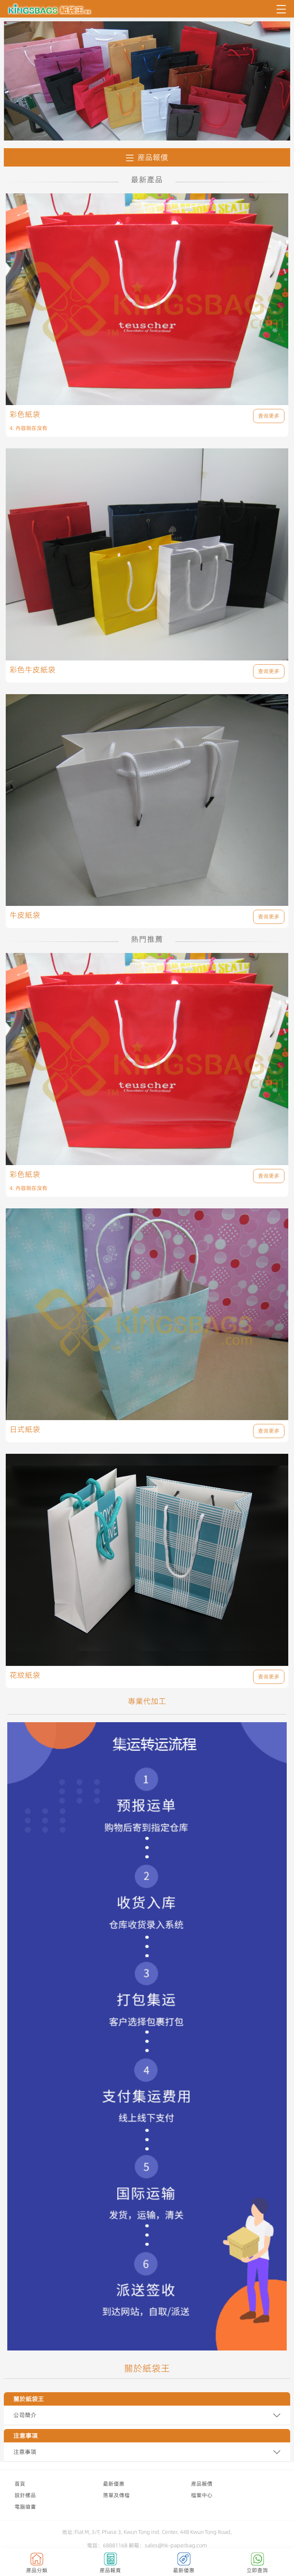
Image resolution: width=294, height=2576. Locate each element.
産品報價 (153, 157)
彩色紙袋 (25, 414)
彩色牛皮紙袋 (33, 670)
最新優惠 (114, 2484)
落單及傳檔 (116, 2495)
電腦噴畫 (25, 2507)
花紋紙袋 (25, 1675)
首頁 (20, 2484)
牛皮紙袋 (25, 915)
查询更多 (269, 416)
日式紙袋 (25, 1429)
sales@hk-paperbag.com (176, 2545)
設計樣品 (25, 2495)
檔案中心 (202, 2495)
